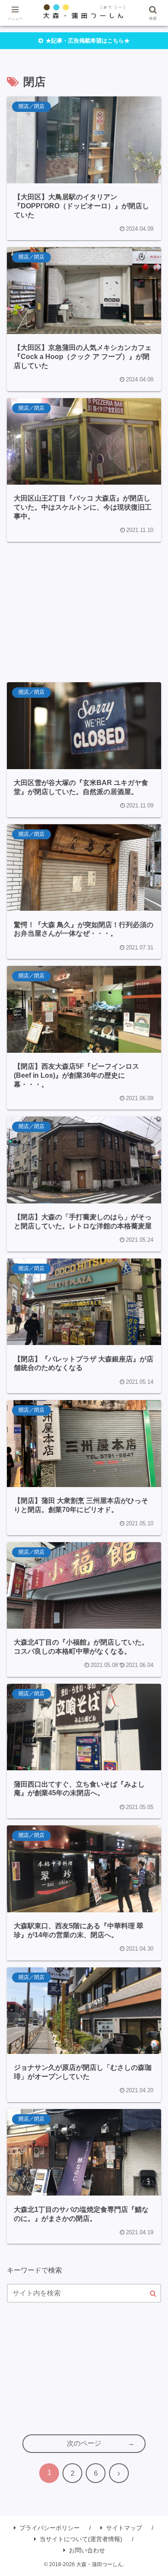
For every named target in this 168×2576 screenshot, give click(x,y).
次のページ (84, 2443)
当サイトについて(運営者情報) (81, 2539)
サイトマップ (124, 2528)
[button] (153, 2294)
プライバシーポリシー (50, 2528)
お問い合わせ (87, 2550)
